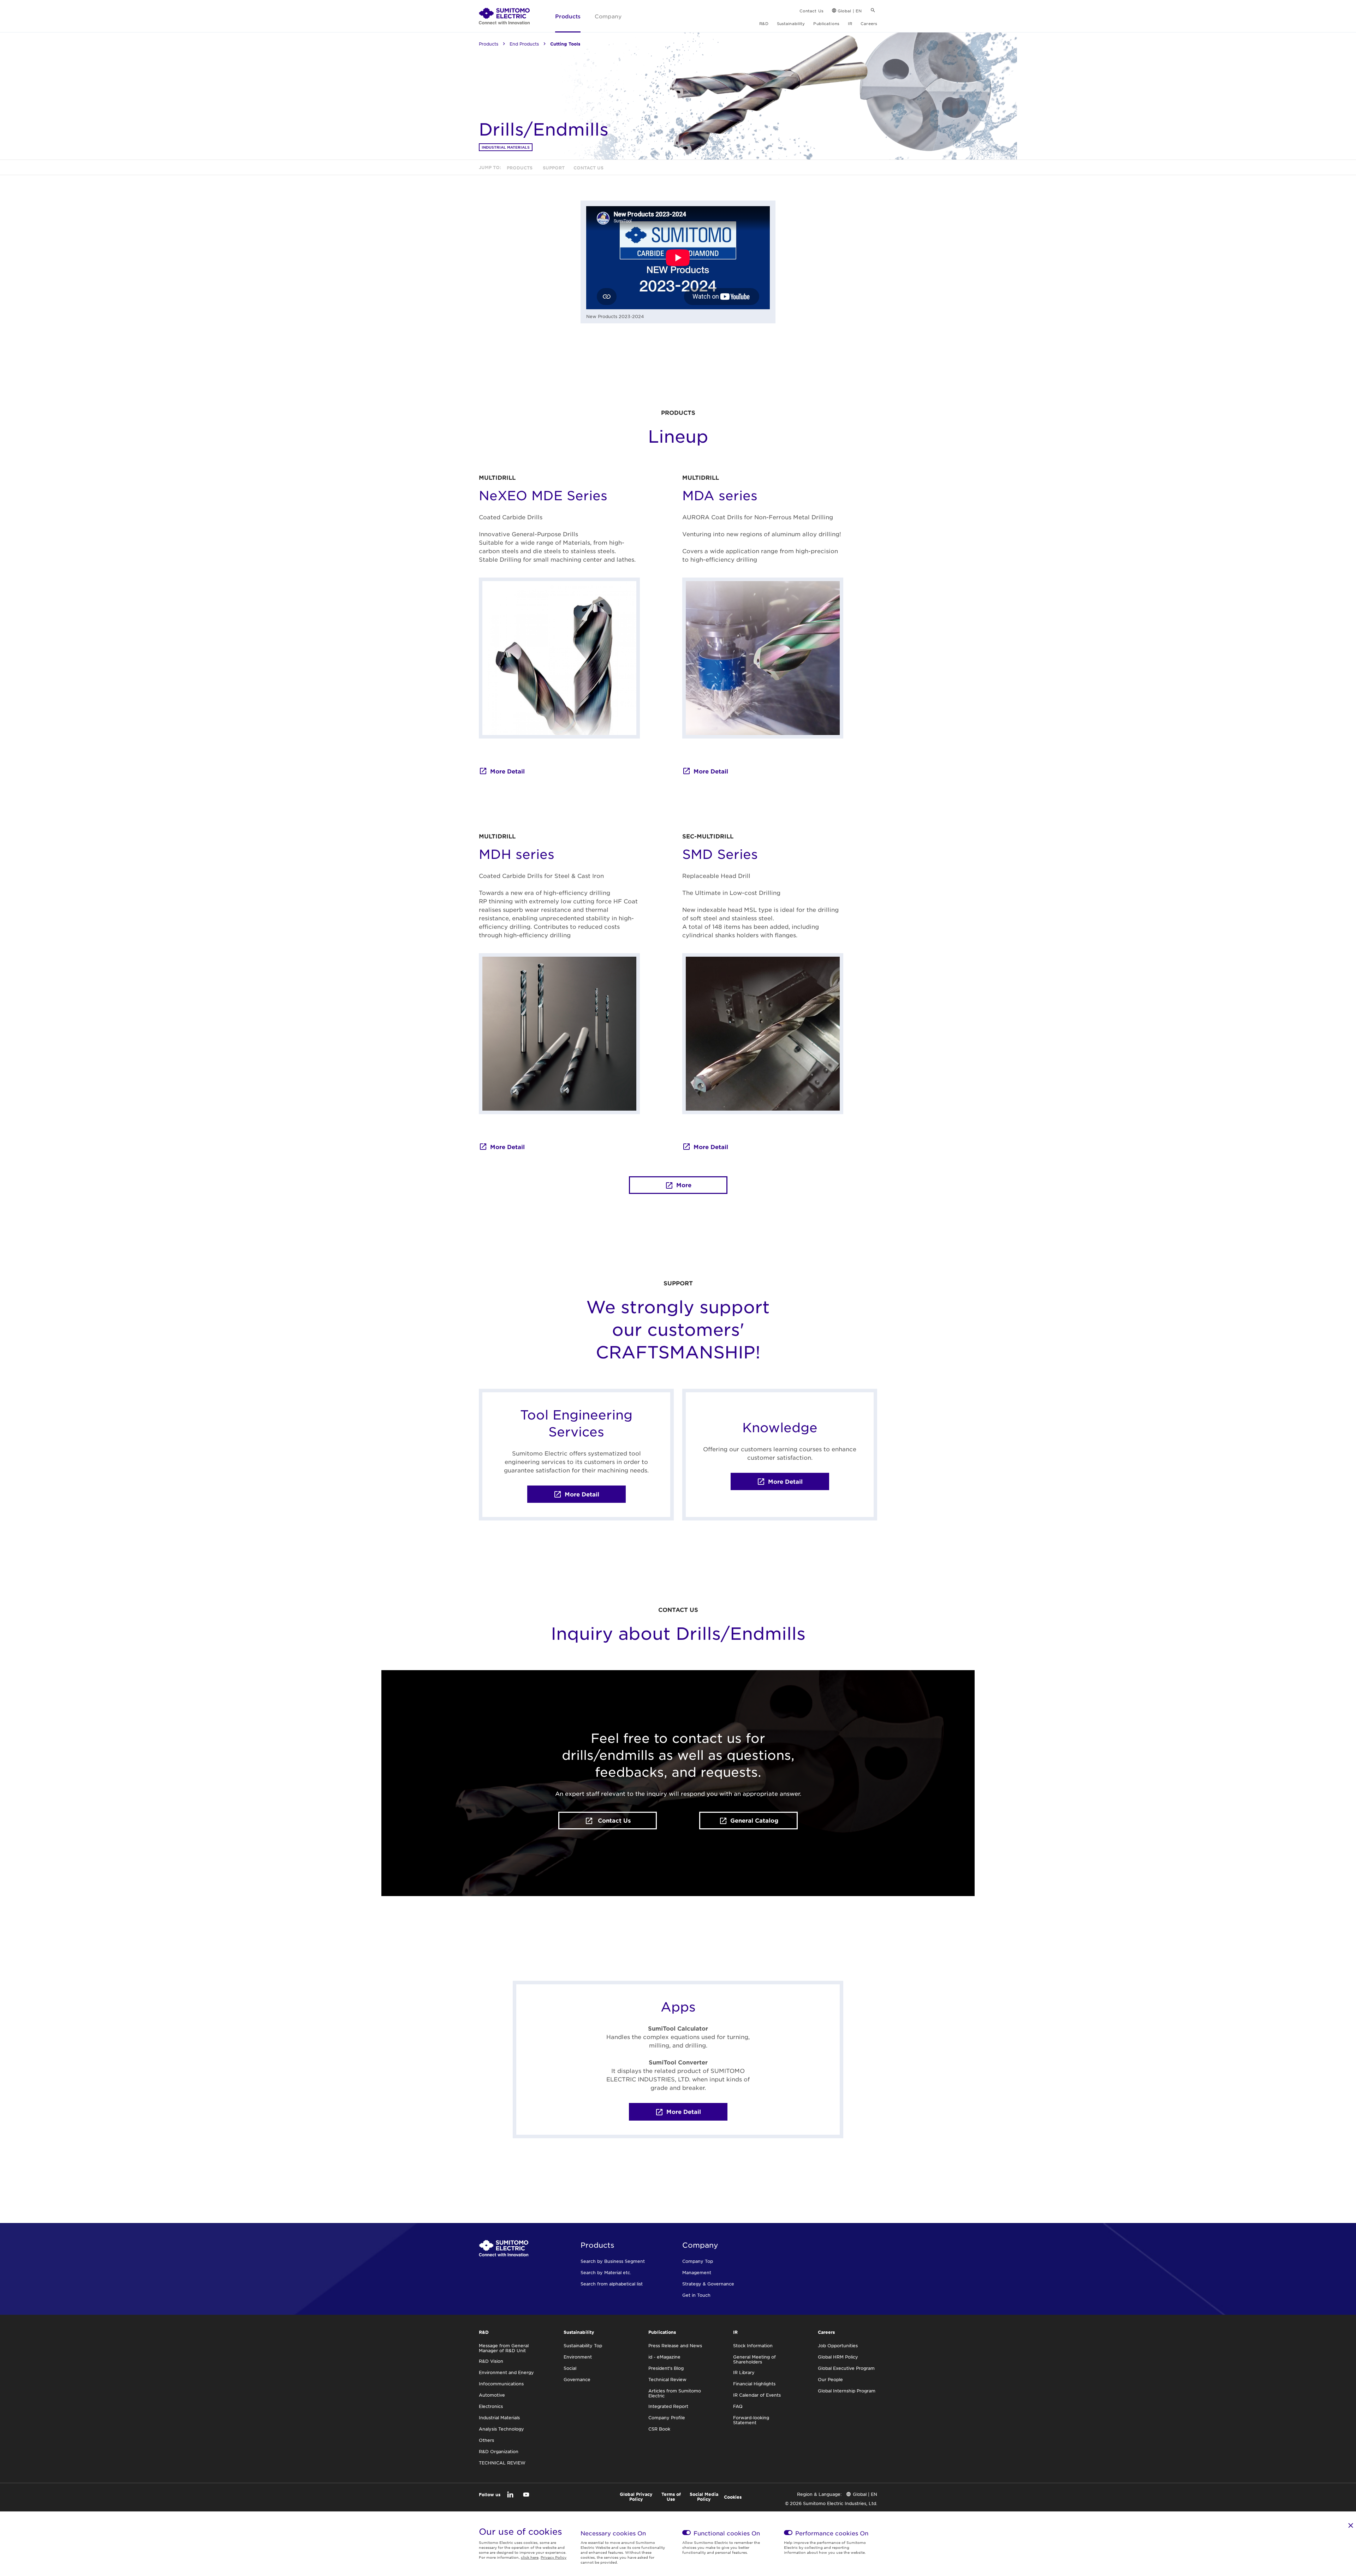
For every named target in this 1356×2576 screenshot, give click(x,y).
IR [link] (850, 23)
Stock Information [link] (753, 2345)
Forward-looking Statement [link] (751, 2420)
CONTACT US (678, 1609)
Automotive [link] (492, 2395)
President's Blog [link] (666, 2368)
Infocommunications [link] (501, 2384)
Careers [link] (869, 23)
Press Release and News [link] (675, 2345)
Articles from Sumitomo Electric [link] (675, 2393)
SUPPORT (678, 1283)
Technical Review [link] (667, 2379)
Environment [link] (578, 2357)
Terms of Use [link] (671, 2497)
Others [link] (486, 2440)
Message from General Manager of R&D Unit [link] (504, 2348)
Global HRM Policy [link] (838, 2357)
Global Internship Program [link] (847, 2391)
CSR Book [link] (659, 2429)
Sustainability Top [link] (583, 2345)
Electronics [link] (491, 2406)
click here (530, 2557)
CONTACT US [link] (588, 168)
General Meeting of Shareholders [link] (754, 2359)
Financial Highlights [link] (754, 2384)
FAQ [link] (738, 2406)
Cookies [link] (733, 2497)
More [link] (684, 1185)
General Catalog (754, 1820)
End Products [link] (524, 44)
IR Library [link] (744, 2372)
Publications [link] (826, 23)
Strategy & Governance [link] (708, 2284)
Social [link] (570, 2368)
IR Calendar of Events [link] (757, 2395)
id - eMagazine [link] (664, 2357)
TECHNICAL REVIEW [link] (502, 2463)
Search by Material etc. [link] (606, 2272)
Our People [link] (830, 2379)
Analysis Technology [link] (501, 2429)
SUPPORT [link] (553, 168)
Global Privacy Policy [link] (636, 2497)
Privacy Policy (554, 2557)
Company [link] (608, 16)
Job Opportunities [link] (838, 2345)
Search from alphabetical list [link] (612, 2284)
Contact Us (613, 1820)
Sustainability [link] (791, 23)
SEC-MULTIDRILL (708, 836)
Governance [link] (577, 2379)
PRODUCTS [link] (520, 168)
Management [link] (697, 2272)
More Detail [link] (507, 771)
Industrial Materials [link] (506, 147)
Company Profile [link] (667, 2417)
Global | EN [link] (850, 11)
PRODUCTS (678, 412)
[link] (504, 16)
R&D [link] (764, 23)
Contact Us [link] (811, 11)
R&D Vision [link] (491, 2361)
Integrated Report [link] (668, 2406)
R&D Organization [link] (499, 2451)
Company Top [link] (698, 2261)
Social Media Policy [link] (704, 2497)
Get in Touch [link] (696, 2295)
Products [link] (568, 16)
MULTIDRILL (497, 477)
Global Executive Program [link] (846, 2368)
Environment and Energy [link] (506, 2372)
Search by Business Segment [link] (613, 2261)
